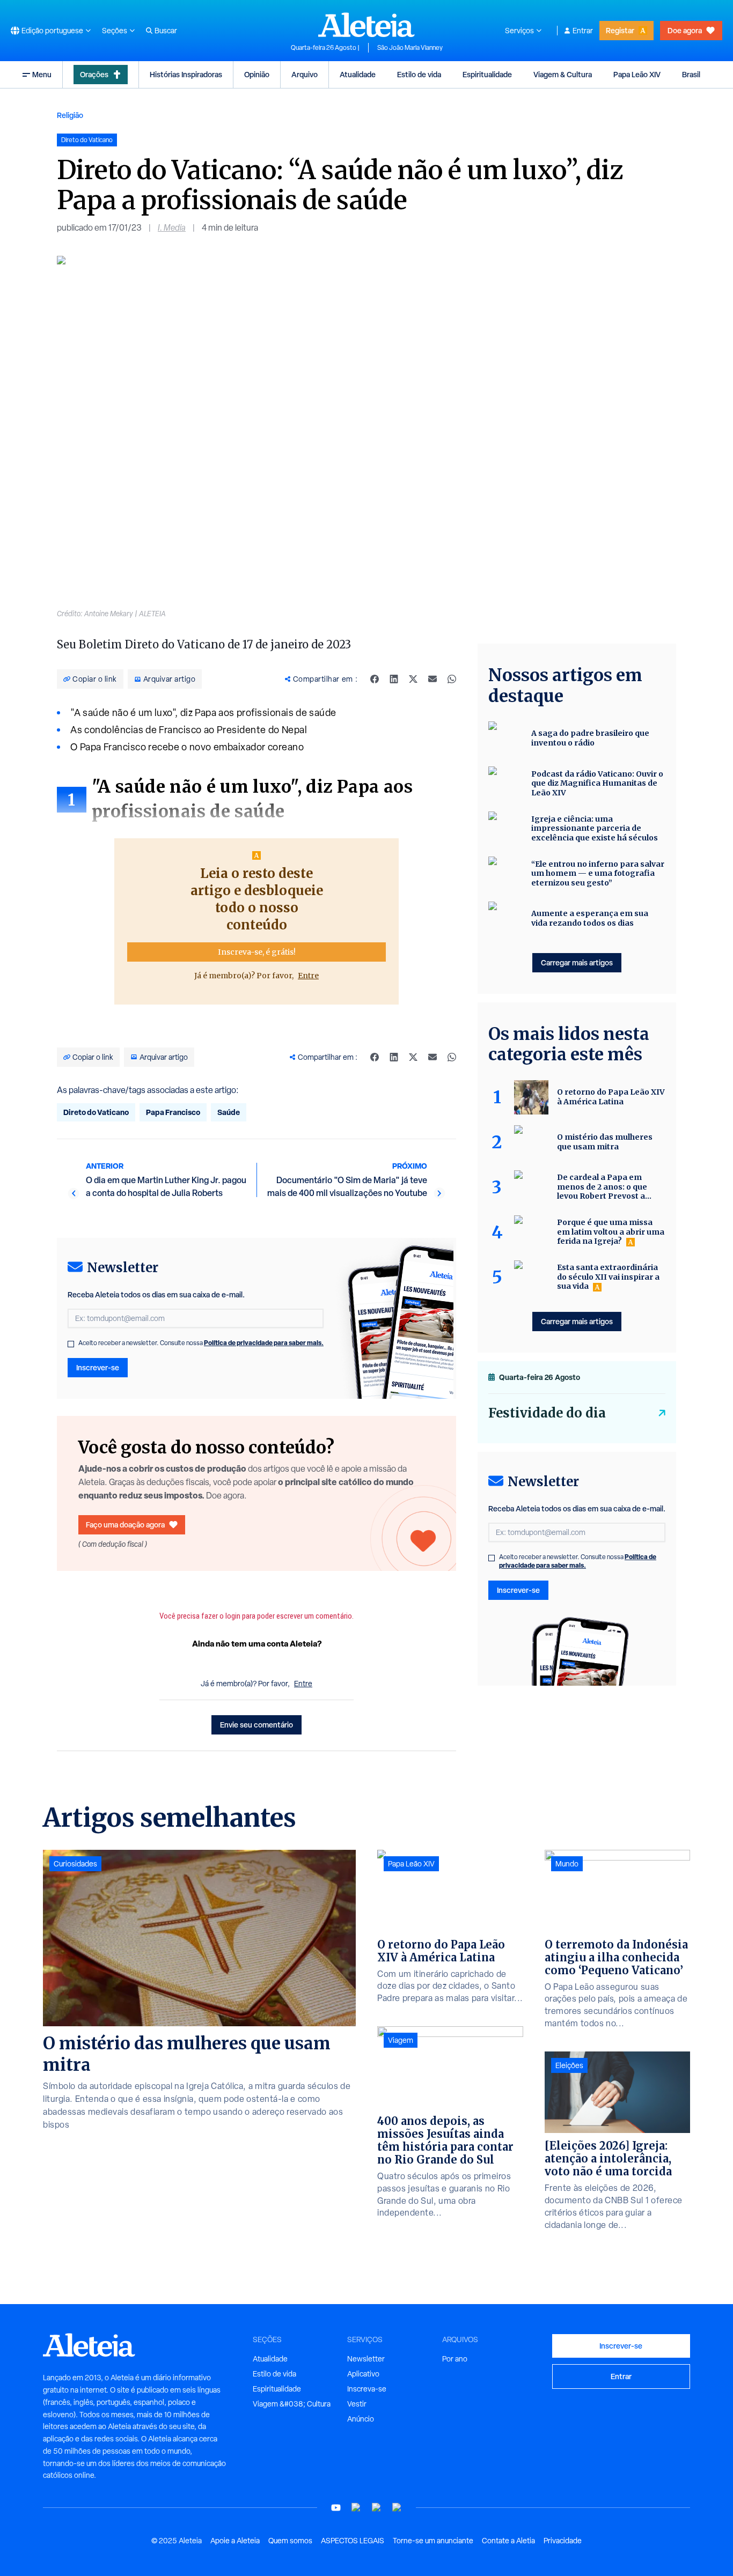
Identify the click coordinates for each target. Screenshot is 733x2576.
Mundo (567, 1864)
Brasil (691, 74)
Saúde (229, 1112)
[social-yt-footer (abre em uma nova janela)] (336, 2508)
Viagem (401, 2040)
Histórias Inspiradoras (186, 74)
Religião (70, 115)
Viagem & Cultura (563, 74)
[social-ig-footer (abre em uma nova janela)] (397, 2508)
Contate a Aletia (508, 2541)
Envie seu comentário (256, 1725)
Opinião (257, 74)
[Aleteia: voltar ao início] (366, 25)
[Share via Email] (433, 679)
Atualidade (358, 74)
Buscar (166, 31)
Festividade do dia (547, 1413)
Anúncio (361, 2419)
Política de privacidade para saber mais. (264, 1343)
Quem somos (290, 2541)
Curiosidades (75, 1864)
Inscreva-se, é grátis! (257, 952)
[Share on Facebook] (375, 679)
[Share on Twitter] (413, 679)
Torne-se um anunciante (433, 2541)
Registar (620, 30)
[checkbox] (71, 1344)
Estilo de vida (419, 74)
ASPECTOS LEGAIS (353, 2541)
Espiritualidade (487, 74)
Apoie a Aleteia (235, 2541)
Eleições (569, 2065)
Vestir (357, 2404)
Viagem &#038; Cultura (292, 2404)
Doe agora (685, 30)
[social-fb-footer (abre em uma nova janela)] (356, 2508)
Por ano (455, 2359)
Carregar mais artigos (577, 962)
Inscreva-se (367, 2389)
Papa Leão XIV (637, 74)
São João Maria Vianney (410, 48)
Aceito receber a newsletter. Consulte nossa (201, 1343)
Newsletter (366, 2359)
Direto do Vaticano (96, 1112)
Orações (94, 74)
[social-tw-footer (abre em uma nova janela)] (377, 2508)
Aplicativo (363, 2374)
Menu (42, 74)
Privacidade (563, 2541)
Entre (308, 976)
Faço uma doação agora (125, 1525)
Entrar (583, 31)
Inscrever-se (98, 1367)
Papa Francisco (173, 1112)
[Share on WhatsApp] (452, 679)
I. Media (172, 228)
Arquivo (305, 74)
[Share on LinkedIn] (394, 679)
